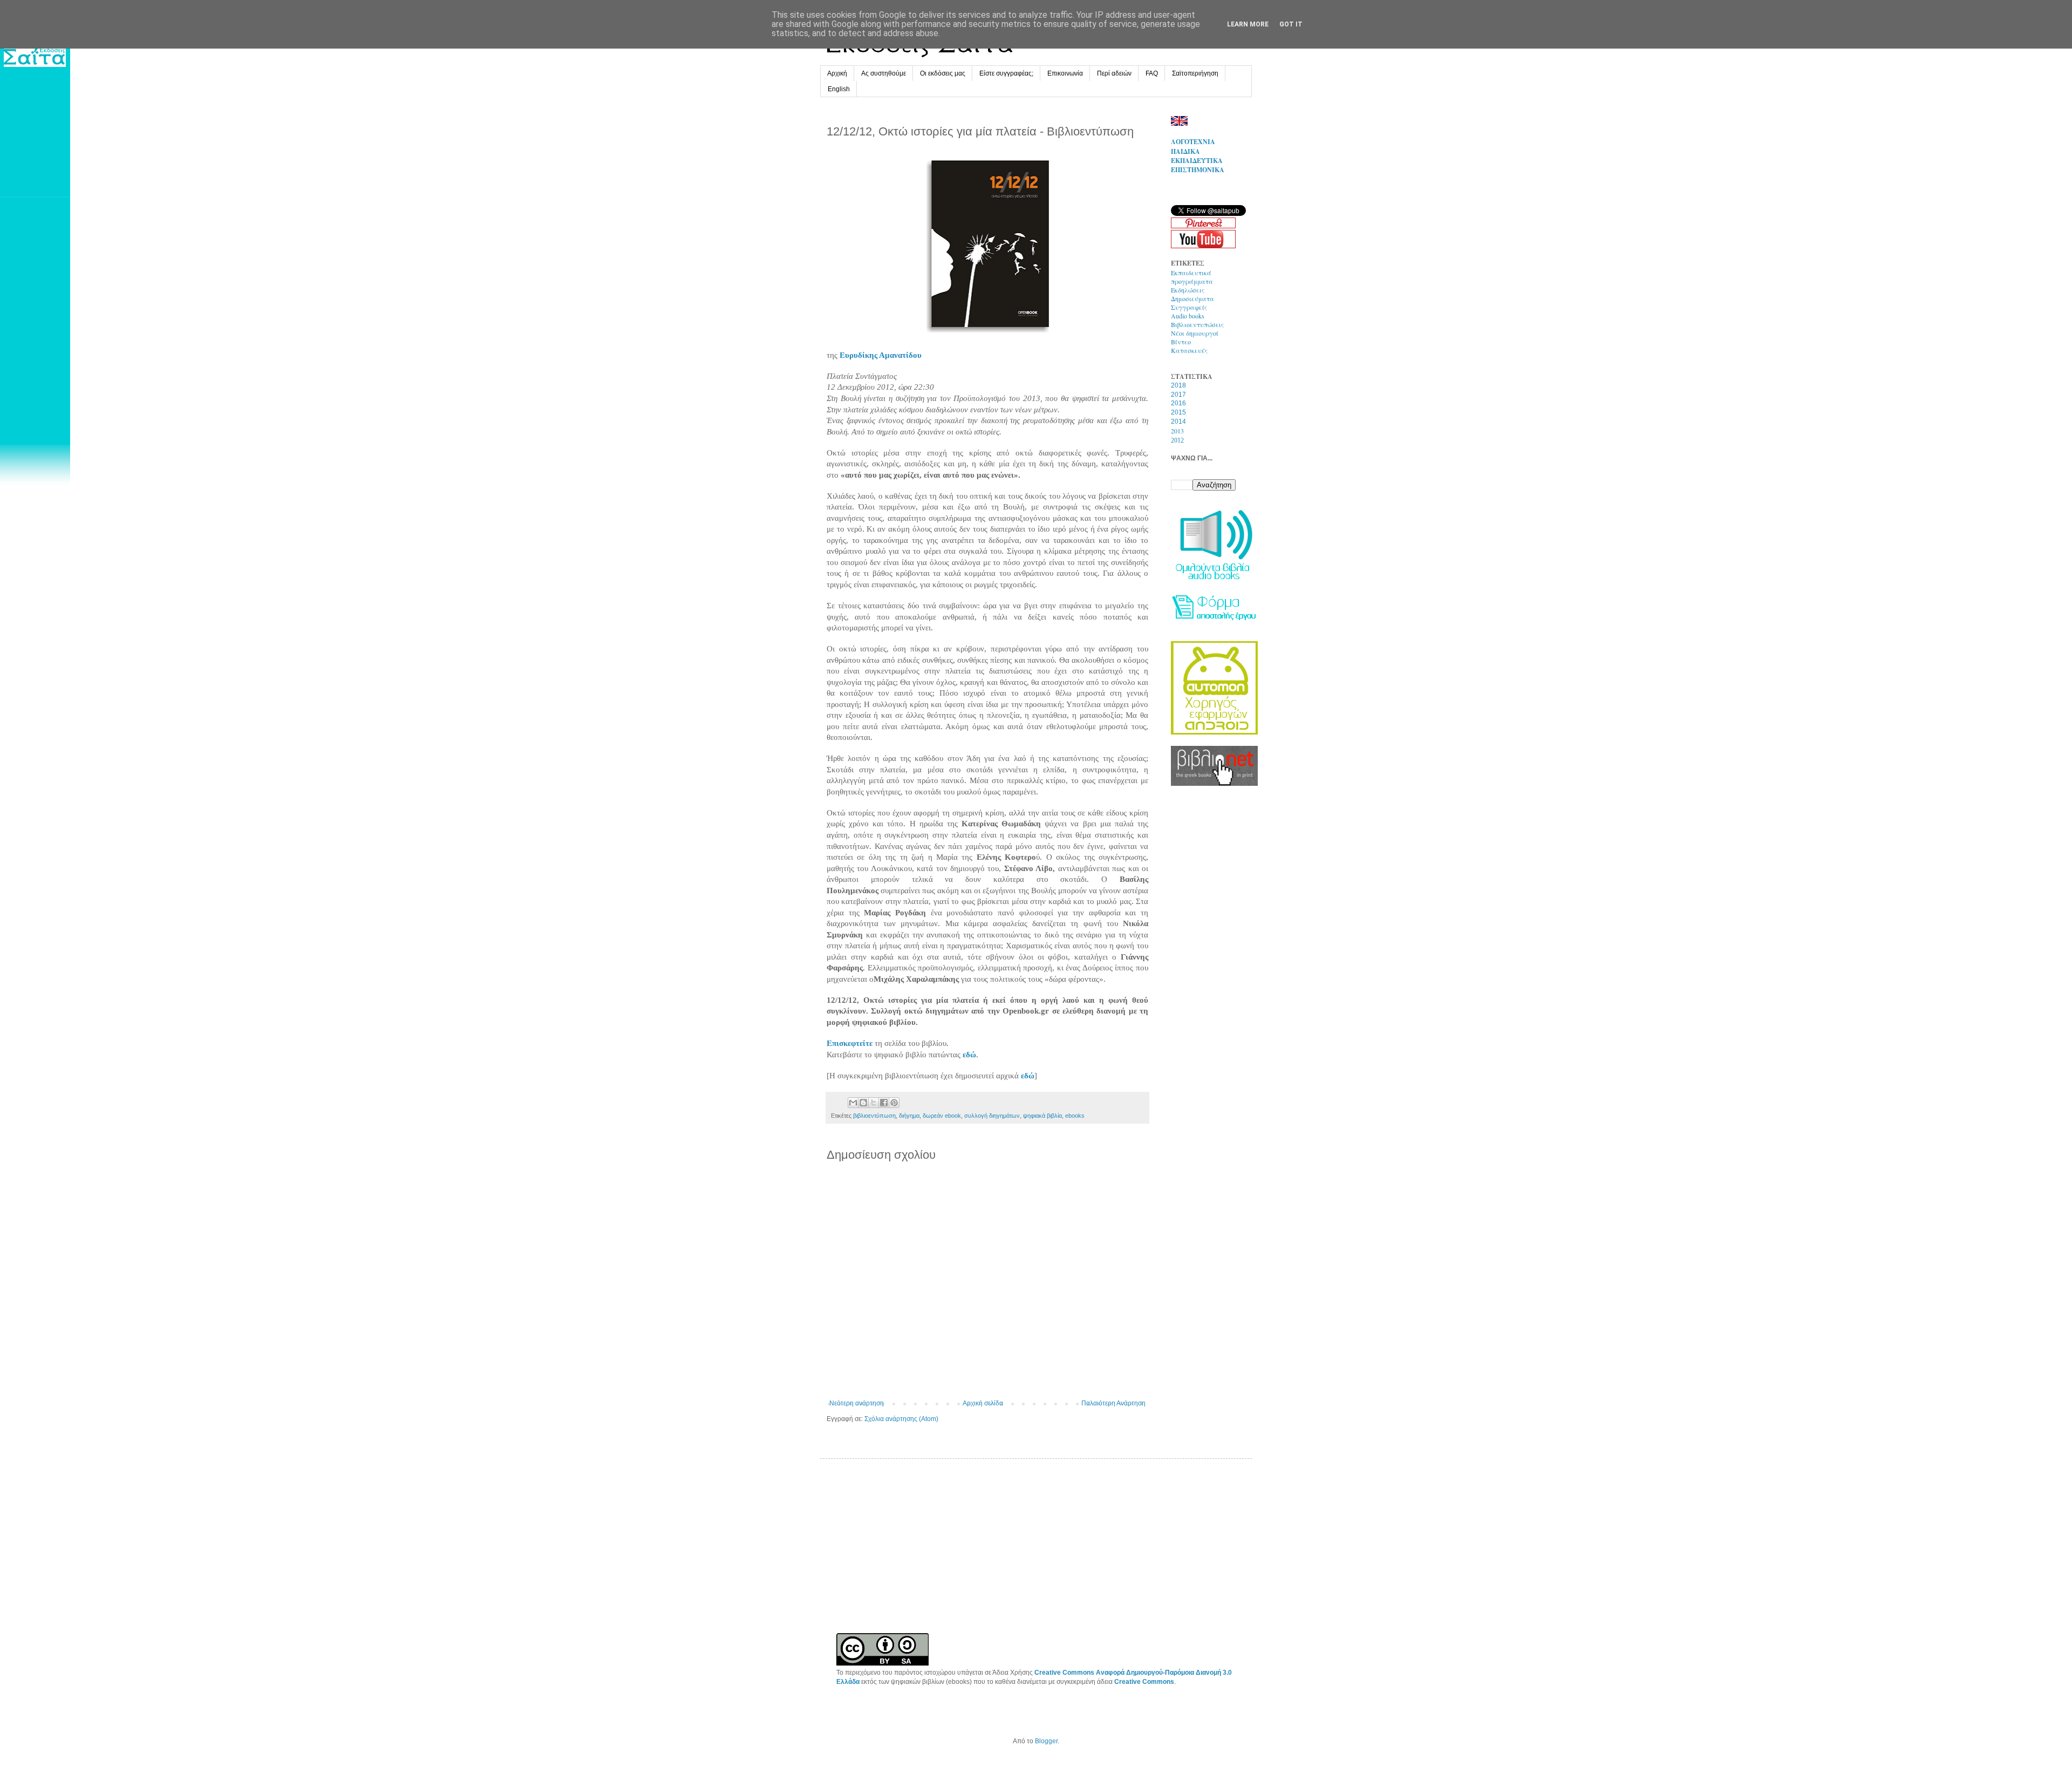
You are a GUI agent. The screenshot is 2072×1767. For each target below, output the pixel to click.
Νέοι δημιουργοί (1195, 333)
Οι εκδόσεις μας (943, 73)
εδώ (969, 1055)
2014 (1178, 422)
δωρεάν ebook (942, 1116)
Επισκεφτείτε (850, 1043)
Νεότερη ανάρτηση (857, 1403)
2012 (1177, 440)
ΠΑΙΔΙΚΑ (1185, 151)
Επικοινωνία (1065, 73)
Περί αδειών (1114, 73)
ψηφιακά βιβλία (1042, 1116)
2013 (1177, 431)
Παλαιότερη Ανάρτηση (1113, 1403)
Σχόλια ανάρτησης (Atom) (901, 1419)
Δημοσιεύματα (1192, 298)
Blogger (1046, 1741)
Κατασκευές (1189, 350)
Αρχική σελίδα (983, 1403)
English (839, 89)
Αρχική (837, 73)
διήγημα (909, 1116)
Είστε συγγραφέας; (1006, 73)
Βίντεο (1181, 342)
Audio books (1188, 316)
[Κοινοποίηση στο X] (874, 1103)
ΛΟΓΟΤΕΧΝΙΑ (1193, 142)
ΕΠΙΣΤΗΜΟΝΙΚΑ (1198, 170)
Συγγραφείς (1189, 307)
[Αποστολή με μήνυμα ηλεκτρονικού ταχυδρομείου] (853, 1103)
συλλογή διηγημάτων (992, 1116)
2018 (1178, 385)
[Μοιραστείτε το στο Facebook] (884, 1103)
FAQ (1152, 73)
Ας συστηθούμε (884, 73)
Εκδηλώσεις (1188, 290)
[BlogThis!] (863, 1103)
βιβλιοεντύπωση (874, 1116)
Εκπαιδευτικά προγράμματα (1192, 277)
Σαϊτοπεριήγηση (1195, 73)
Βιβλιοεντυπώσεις (1197, 324)
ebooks (1075, 1116)
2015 (1178, 412)
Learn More (1248, 24)
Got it (1291, 24)
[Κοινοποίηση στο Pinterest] (894, 1103)
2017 (1178, 395)
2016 (1178, 403)
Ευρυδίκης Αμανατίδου (881, 355)
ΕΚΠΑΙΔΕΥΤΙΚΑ (1197, 161)
